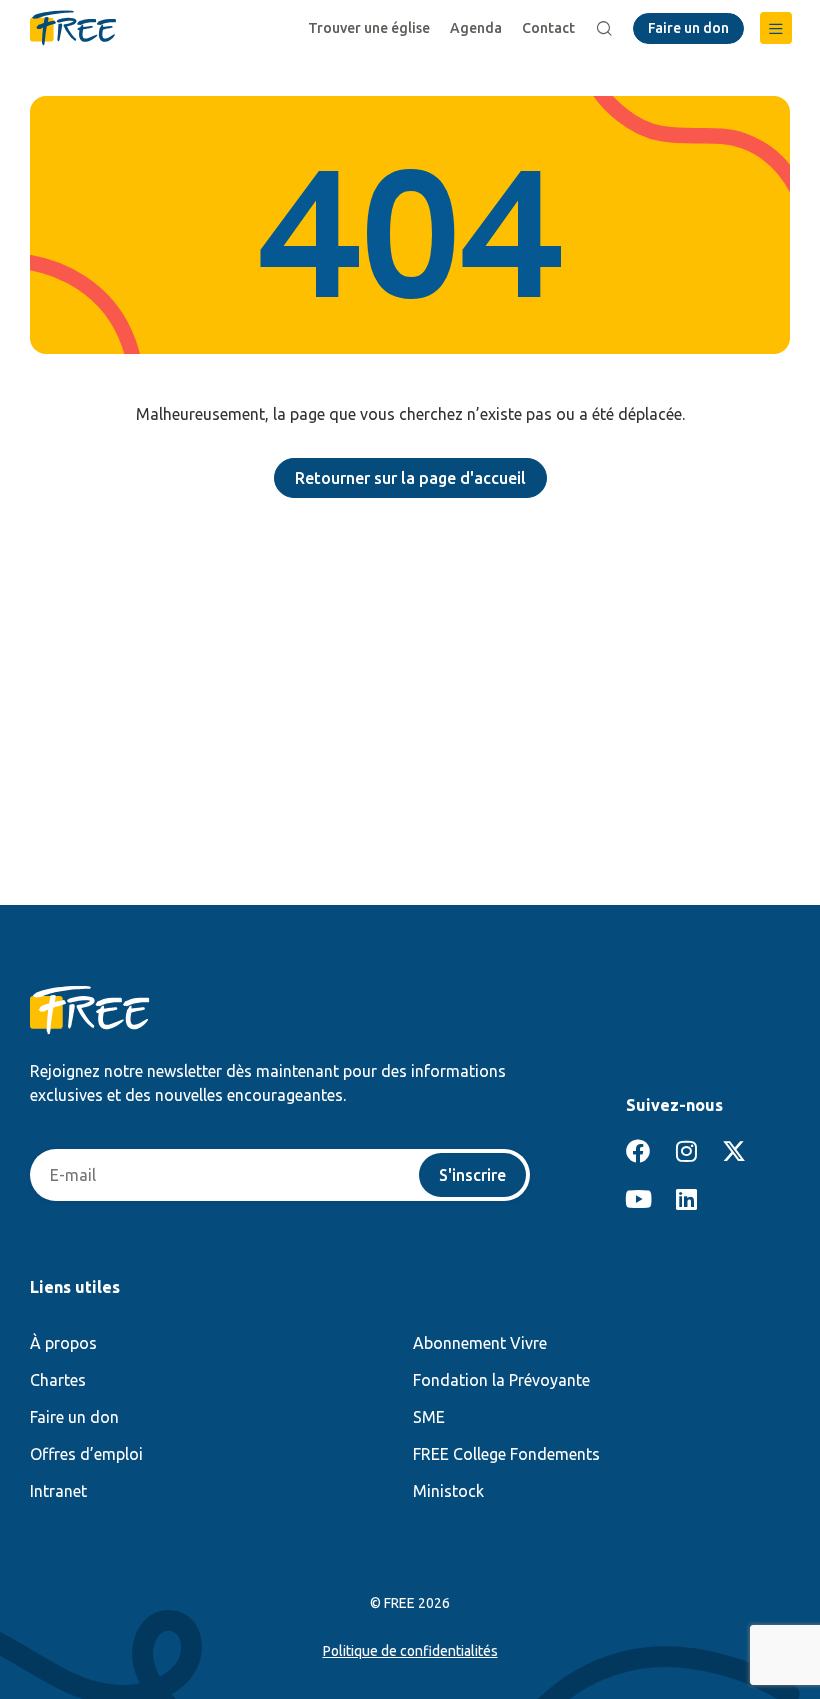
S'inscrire (472, 1175)
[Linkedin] (686, 1199)
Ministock (448, 1491)
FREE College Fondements (506, 1454)
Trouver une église (369, 28)
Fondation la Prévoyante (501, 1380)
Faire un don (74, 1417)
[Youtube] (638, 1199)
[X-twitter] (734, 1151)
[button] (776, 28)
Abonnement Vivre (480, 1343)
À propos (63, 1343)
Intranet (58, 1491)
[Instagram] (686, 1151)
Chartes (58, 1380)
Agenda (476, 28)
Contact (548, 28)
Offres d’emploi (86, 1454)
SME (429, 1417)
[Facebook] (638, 1151)
